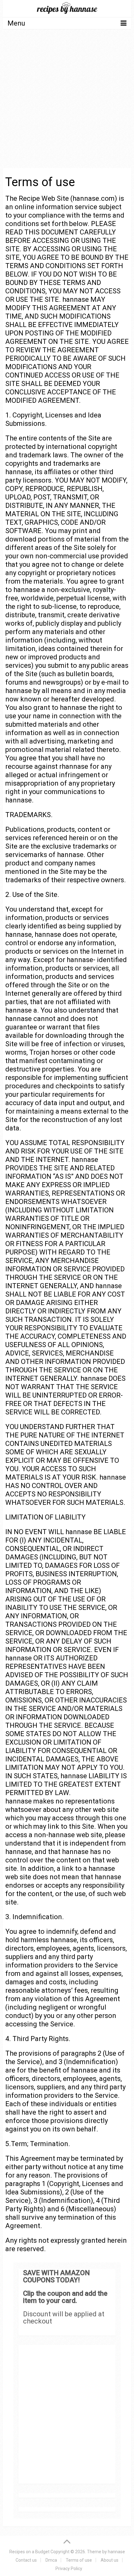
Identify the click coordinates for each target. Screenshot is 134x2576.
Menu (16, 23)
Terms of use (79, 2560)
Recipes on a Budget (29, 2552)
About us (110, 2560)
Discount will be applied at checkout (64, 2318)
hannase (116, 2552)
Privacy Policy (69, 2569)
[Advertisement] (67, 104)
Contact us (26, 2560)
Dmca (51, 2560)
